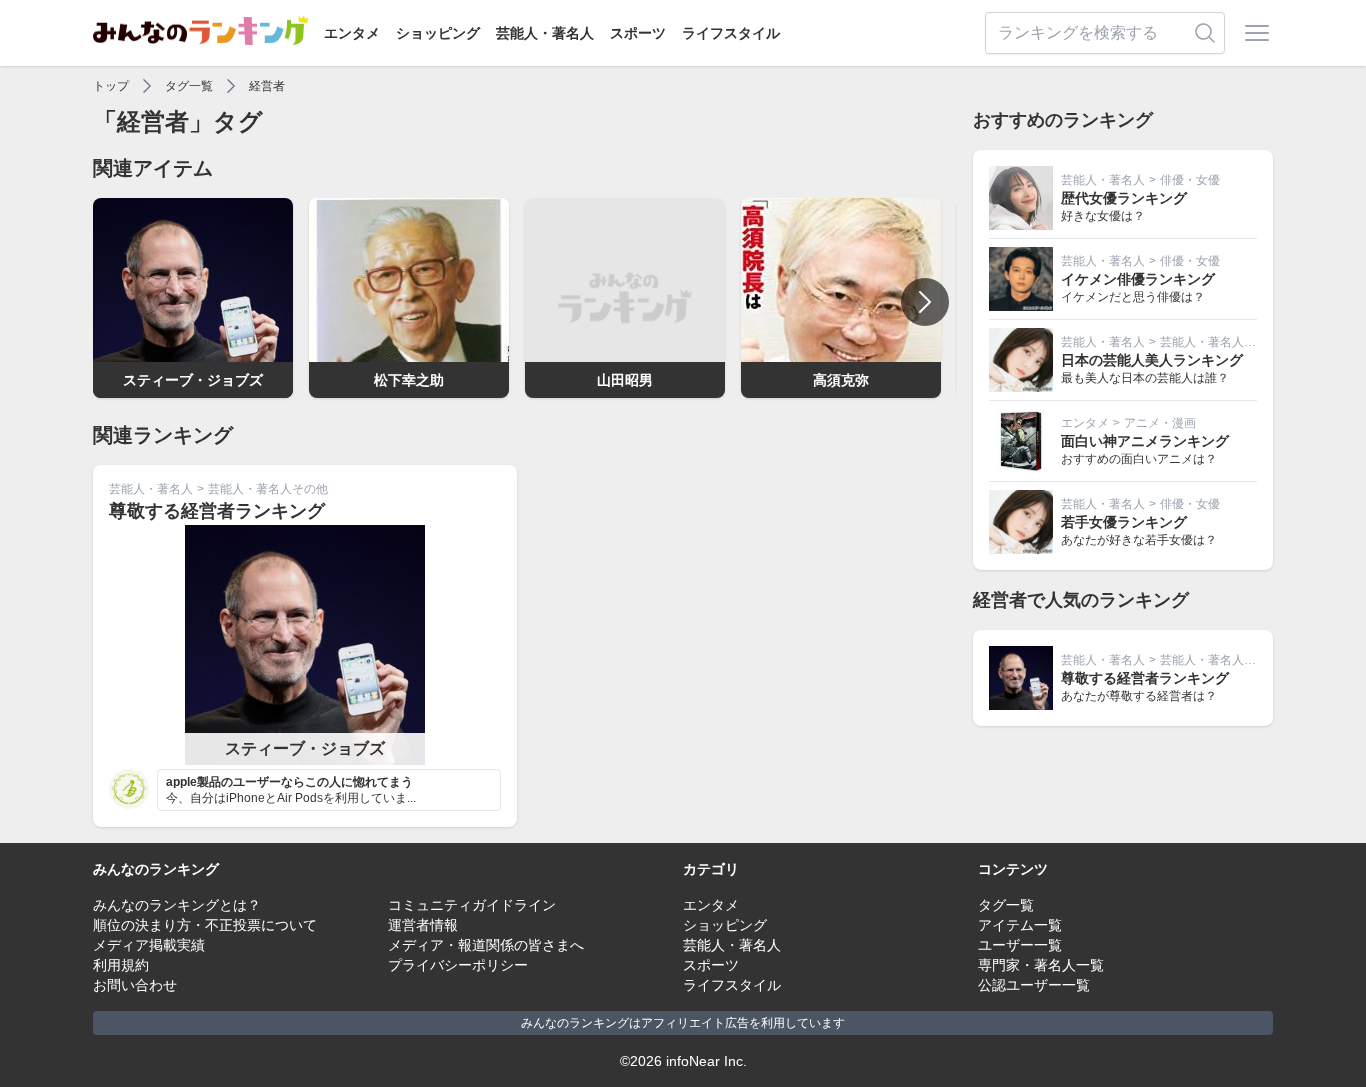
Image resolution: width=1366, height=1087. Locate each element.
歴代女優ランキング (1124, 198)
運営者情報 (423, 925)
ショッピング (438, 33)
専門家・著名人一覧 (1041, 965)
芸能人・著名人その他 (268, 489)
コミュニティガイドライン (472, 905)
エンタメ (352, 33)
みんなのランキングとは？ (177, 905)
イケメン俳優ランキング (1138, 279)
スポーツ (638, 33)
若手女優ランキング (1124, 522)
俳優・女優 (1190, 180)
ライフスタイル (731, 33)
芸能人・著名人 (545, 33)
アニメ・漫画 (1160, 423)
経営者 (267, 86)
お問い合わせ (135, 985)
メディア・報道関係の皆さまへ (486, 945)
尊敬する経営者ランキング (217, 511)
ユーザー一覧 (1020, 945)
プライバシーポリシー (458, 965)
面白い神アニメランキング (1145, 441)
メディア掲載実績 (149, 945)
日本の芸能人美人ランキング (1152, 360)
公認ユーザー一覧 (1034, 985)
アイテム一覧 (1020, 925)
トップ (111, 86)
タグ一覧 (189, 86)
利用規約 (121, 965)
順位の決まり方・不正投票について (205, 925)
